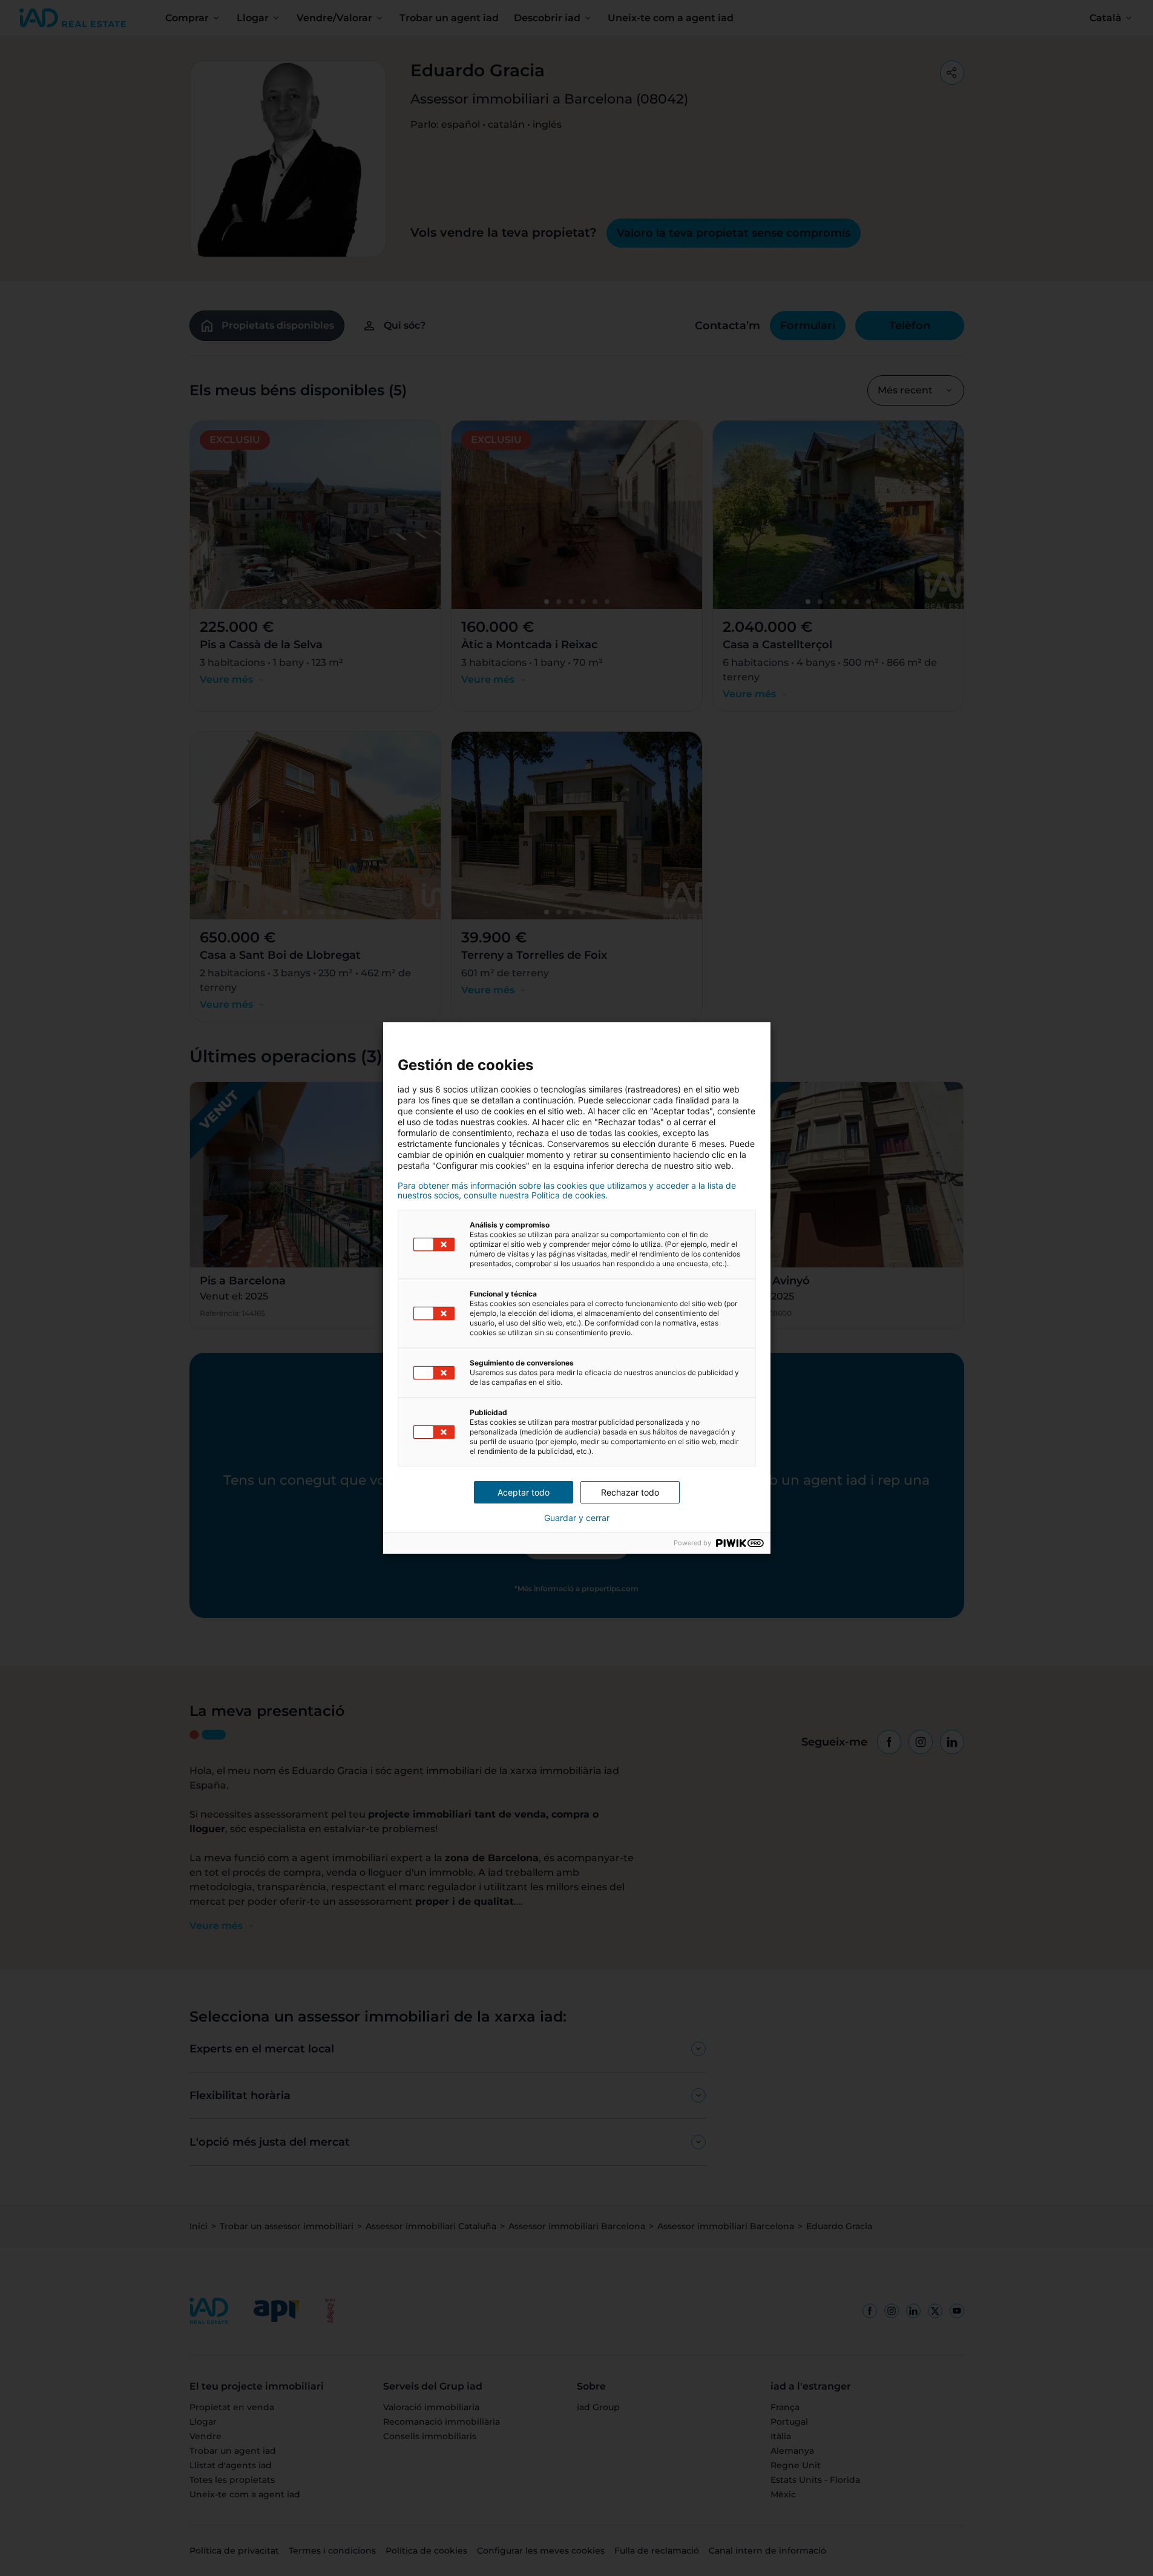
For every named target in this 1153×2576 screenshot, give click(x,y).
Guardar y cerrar (577, 1518)
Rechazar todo (630, 1492)
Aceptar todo (524, 1492)
